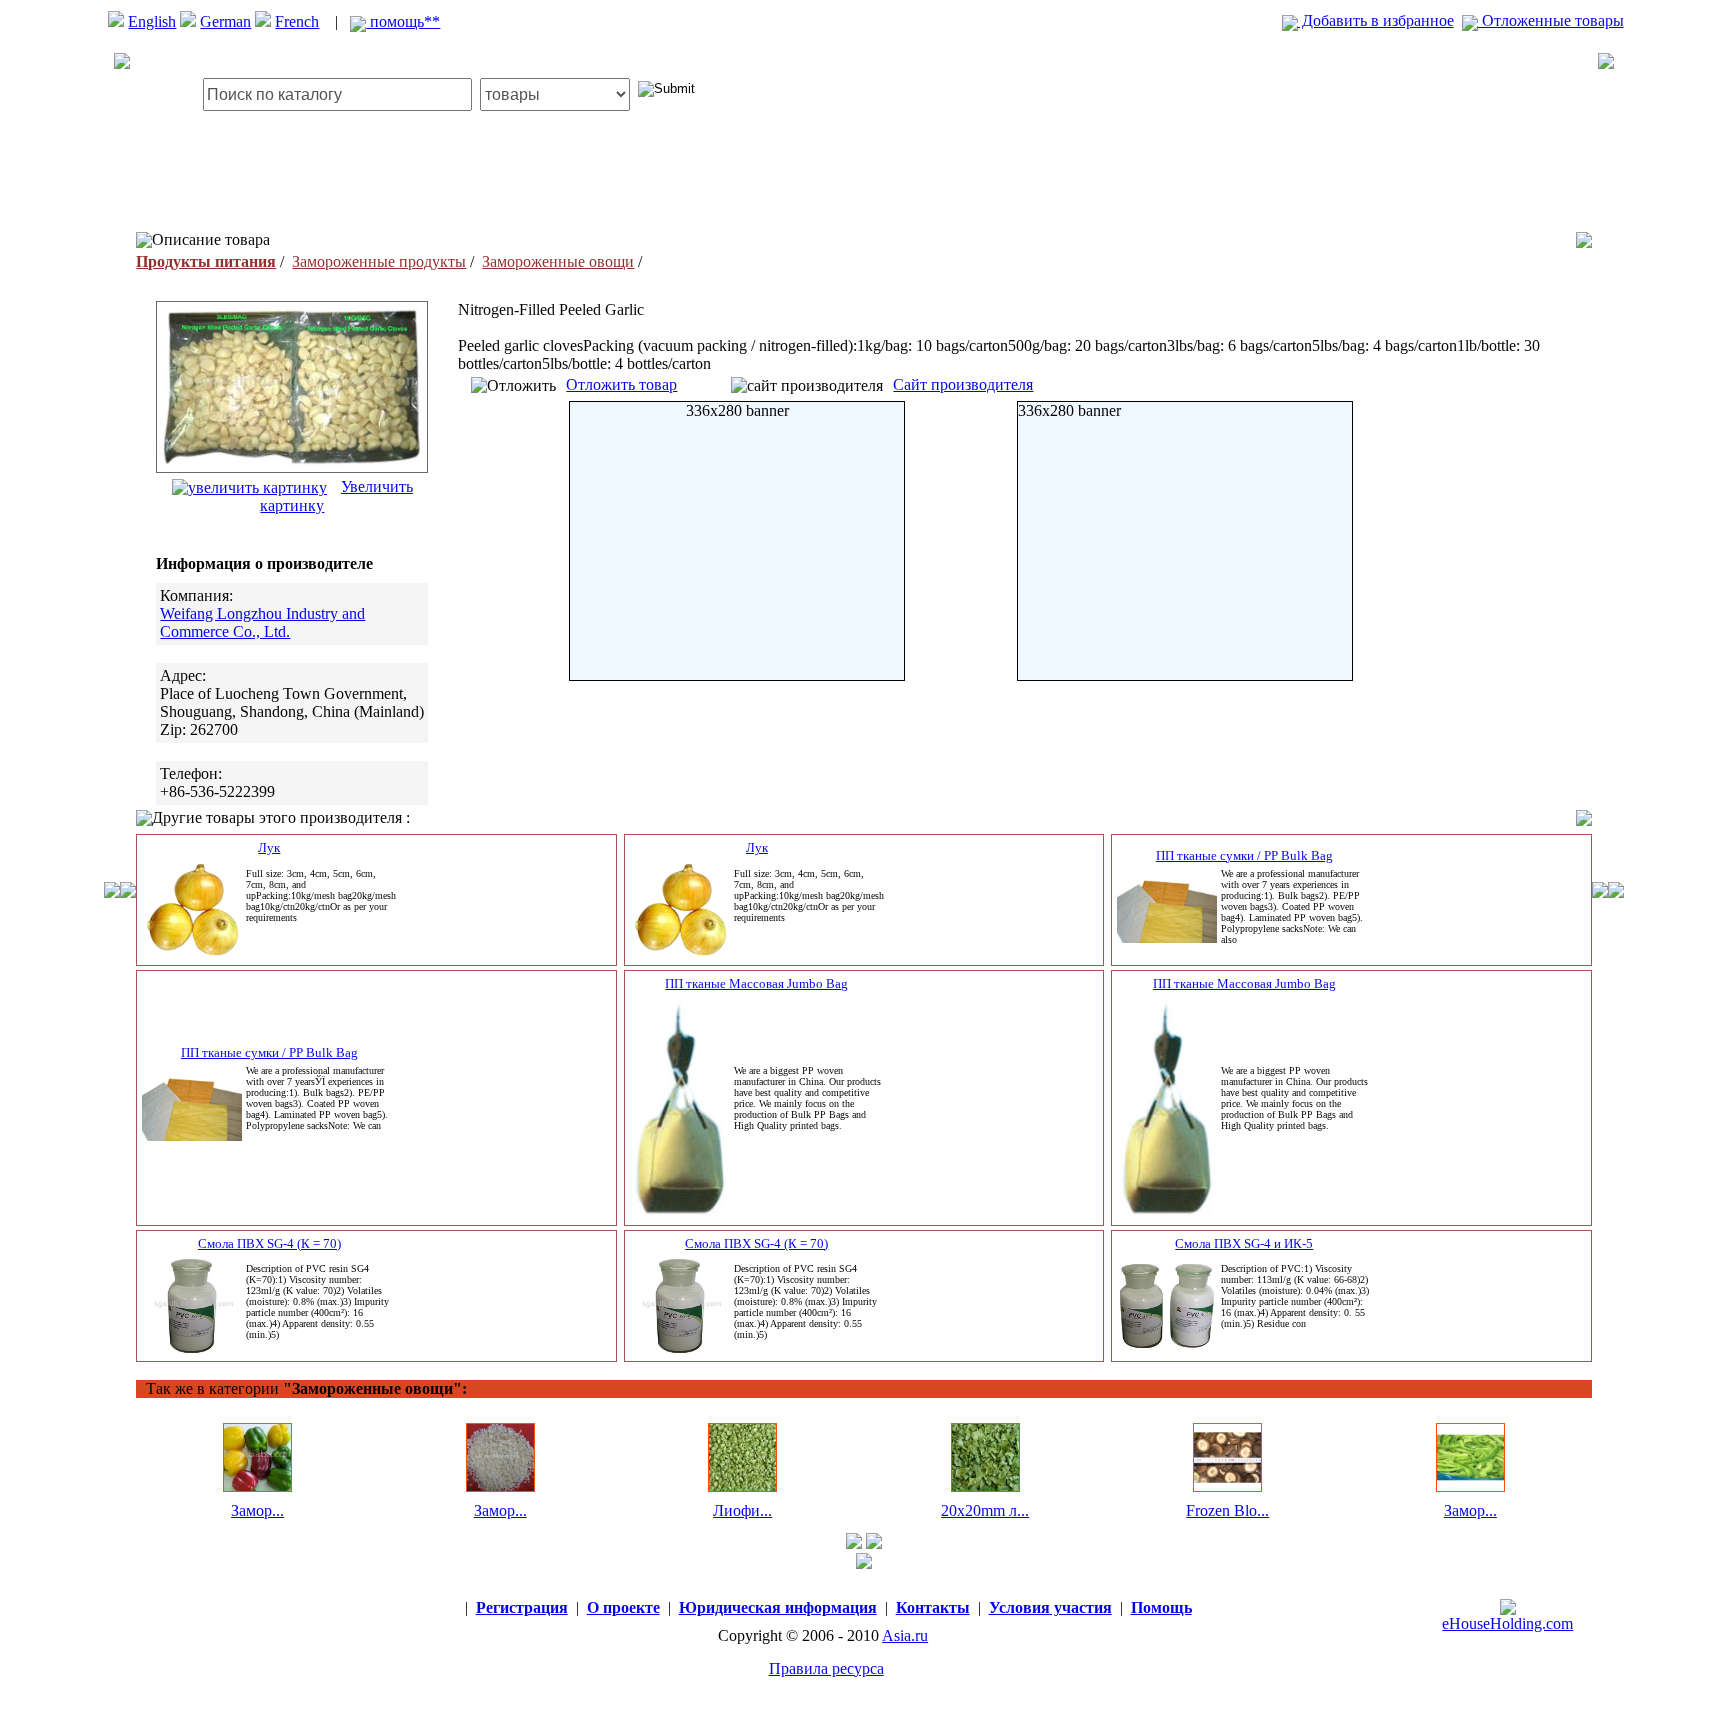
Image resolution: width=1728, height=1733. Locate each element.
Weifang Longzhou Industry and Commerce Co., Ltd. (262, 622)
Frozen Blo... (1227, 1510)
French (297, 21)
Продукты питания (206, 261)
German (225, 21)
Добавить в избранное (1376, 20)
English (152, 21)
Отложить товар (621, 384)
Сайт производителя (963, 384)
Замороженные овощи (558, 261)
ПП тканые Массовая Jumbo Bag (756, 983)
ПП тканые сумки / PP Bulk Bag (1244, 855)
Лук (269, 847)
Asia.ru (905, 1635)
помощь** (403, 21)
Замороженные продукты (379, 261)
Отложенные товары (1551, 20)
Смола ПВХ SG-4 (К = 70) (269, 1243)
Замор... (257, 1510)
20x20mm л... (985, 1510)
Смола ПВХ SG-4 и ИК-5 (1244, 1243)
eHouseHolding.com (1507, 1623)
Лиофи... (742, 1510)
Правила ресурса (826, 1668)
